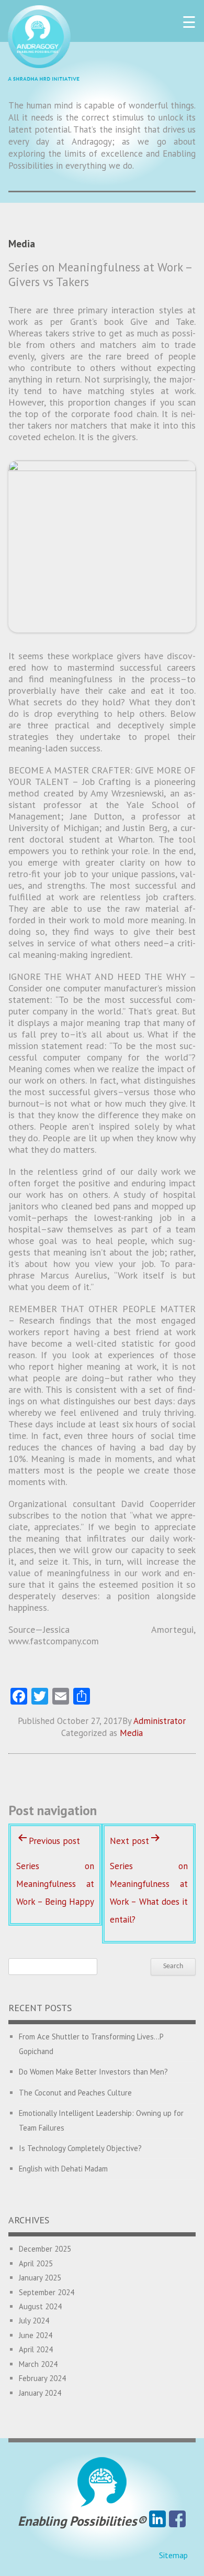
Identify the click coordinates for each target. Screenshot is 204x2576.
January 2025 (40, 2278)
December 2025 (45, 2249)
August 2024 (40, 2306)
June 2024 (36, 2335)
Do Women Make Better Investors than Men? (93, 2072)
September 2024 (47, 2292)
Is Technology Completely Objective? (80, 2148)
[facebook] (177, 2521)
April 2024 (36, 2349)
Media (131, 1733)
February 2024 (42, 2378)
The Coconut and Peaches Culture (75, 2093)
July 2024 (34, 2321)
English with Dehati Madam (63, 2169)
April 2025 (36, 2263)
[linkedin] (157, 2521)
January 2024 (40, 2393)
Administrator (160, 1721)
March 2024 (38, 2364)
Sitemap (173, 2555)
